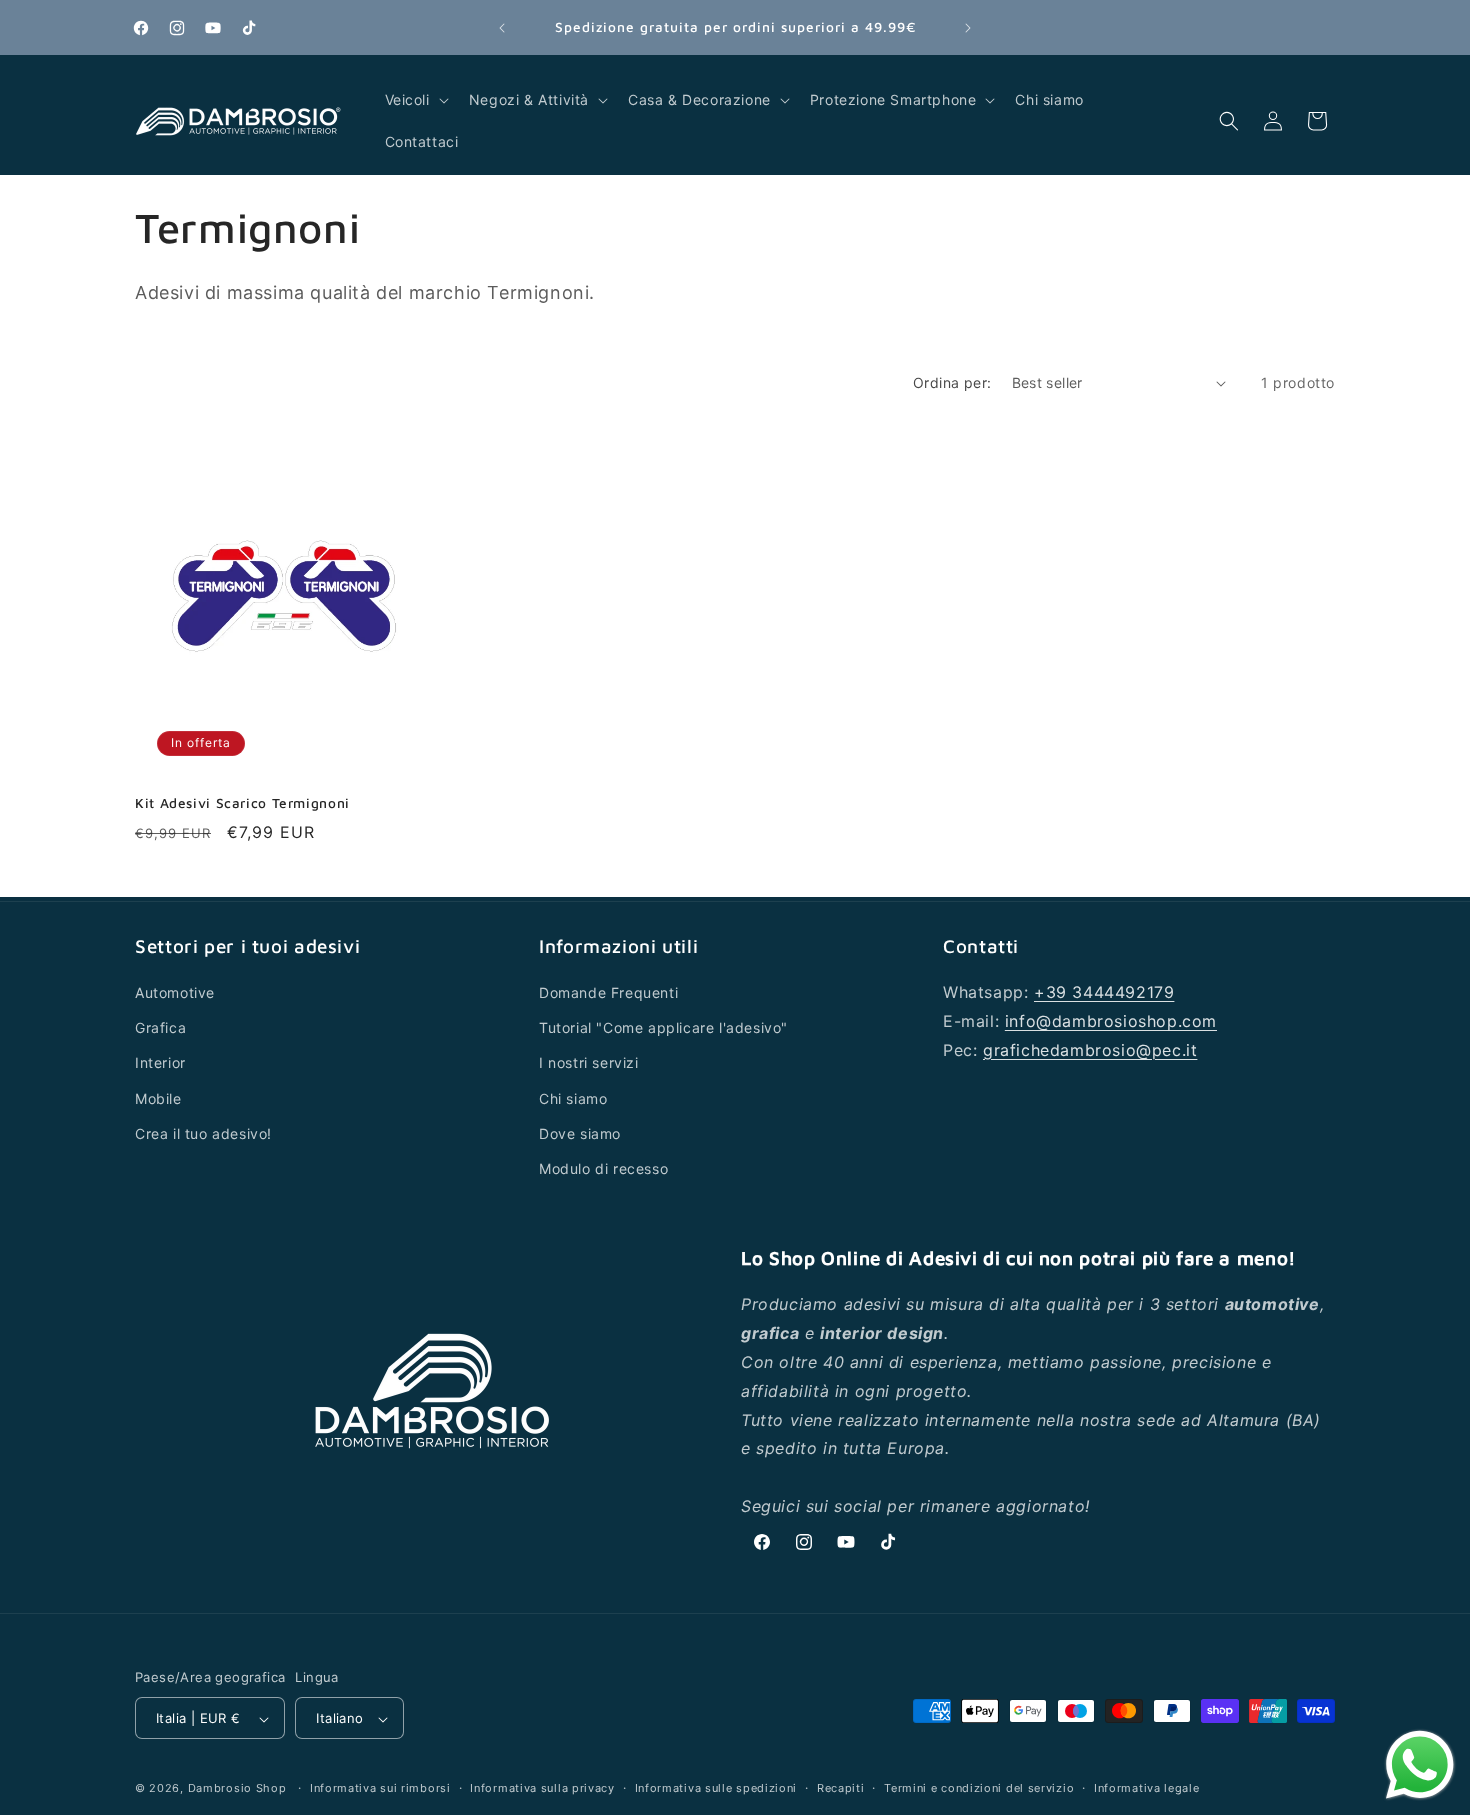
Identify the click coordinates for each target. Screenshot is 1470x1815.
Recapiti (841, 1788)
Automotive (175, 992)
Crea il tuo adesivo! (203, 1133)
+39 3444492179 (1104, 992)
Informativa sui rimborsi (380, 1788)
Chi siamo (573, 1098)
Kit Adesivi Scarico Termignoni (242, 803)
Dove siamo (580, 1133)
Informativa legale (1147, 1788)
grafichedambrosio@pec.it (1090, 1050)
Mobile (158, 1098)
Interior (160, 1063)
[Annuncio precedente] (502, 28)
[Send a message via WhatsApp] (1420, 1765)
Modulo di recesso (603, 1168)
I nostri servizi (589, 1063)
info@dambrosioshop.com (1111, 1021)
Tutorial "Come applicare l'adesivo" (663, 1028)
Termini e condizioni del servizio (979, 1788)
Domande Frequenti (608, 992)
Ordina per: (952, 382)
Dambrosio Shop (237, 1789)
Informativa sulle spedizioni (716, 1788)
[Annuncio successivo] (968, 28)
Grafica (160, 1028)
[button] (415, 100)
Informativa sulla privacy (542, 1788)
